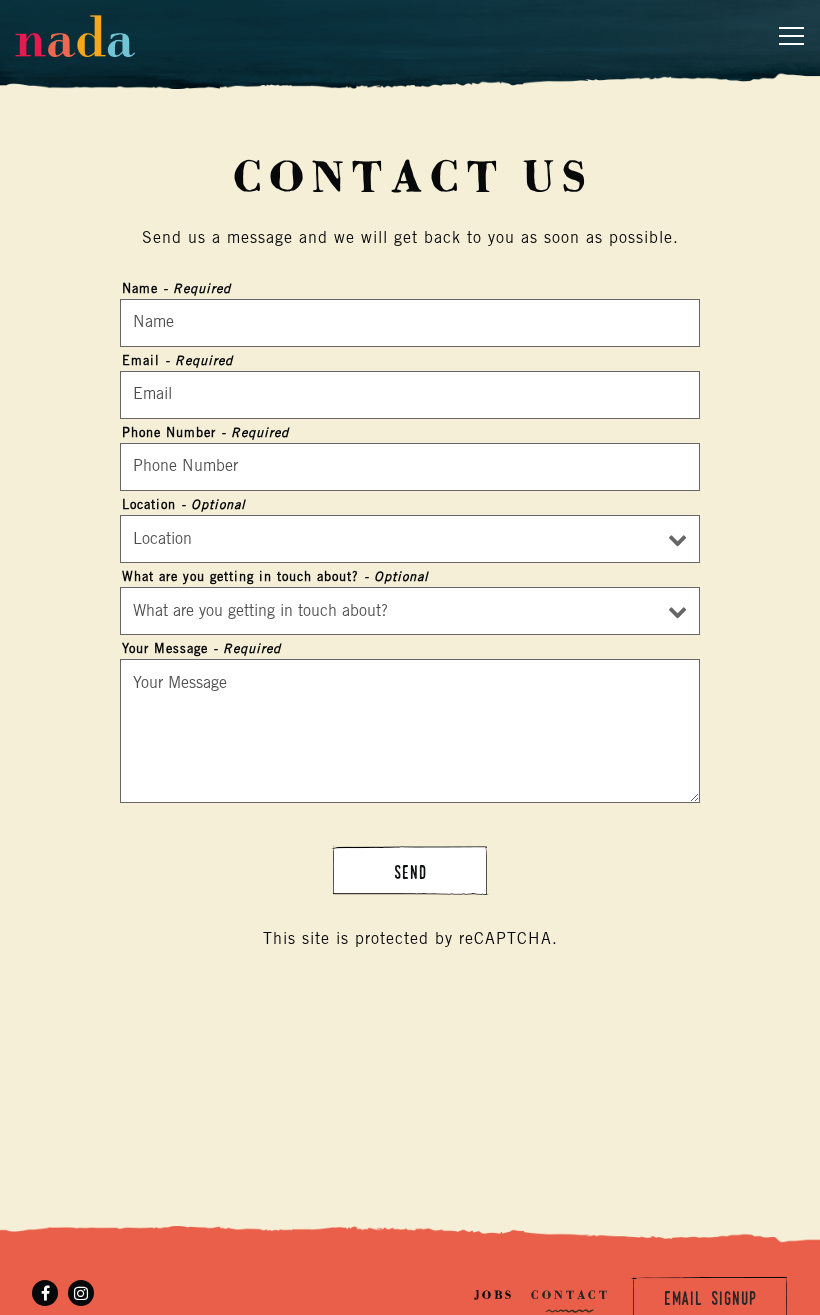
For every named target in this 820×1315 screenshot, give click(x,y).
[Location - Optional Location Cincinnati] (410, 539)
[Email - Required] (410, 395)
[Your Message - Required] (410, 731)
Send (410, 872)
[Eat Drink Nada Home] (85, 36)
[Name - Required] (410, 323)
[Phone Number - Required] (410, 467)
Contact (569, 1295)
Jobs (493, 1295)
